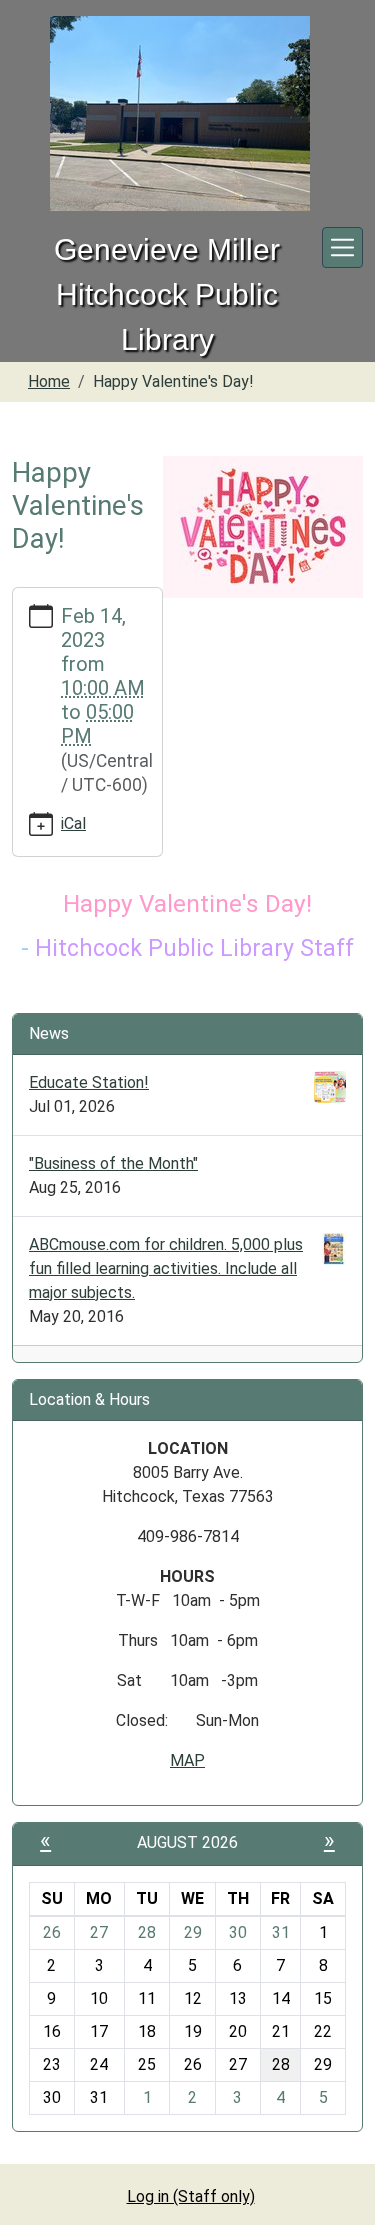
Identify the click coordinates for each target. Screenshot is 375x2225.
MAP (187, 1760)
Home (49, 381)
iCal (73, 823)
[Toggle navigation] (342, 247)
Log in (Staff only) (191, 2196)
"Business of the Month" (113, 1163)
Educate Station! (89, 1082)
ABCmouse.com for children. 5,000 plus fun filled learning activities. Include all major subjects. (166, 1268)
